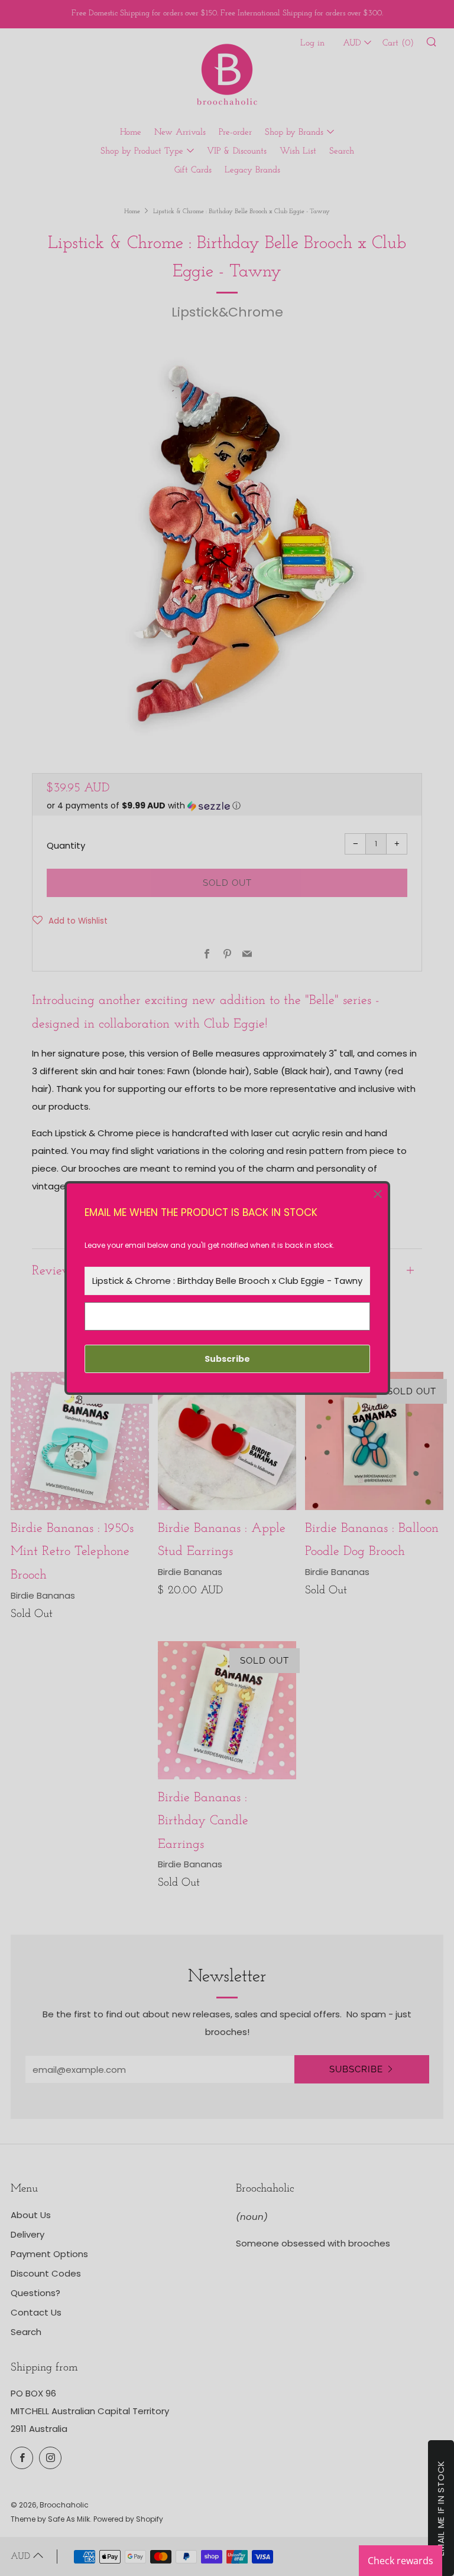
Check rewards (401, 2561)
